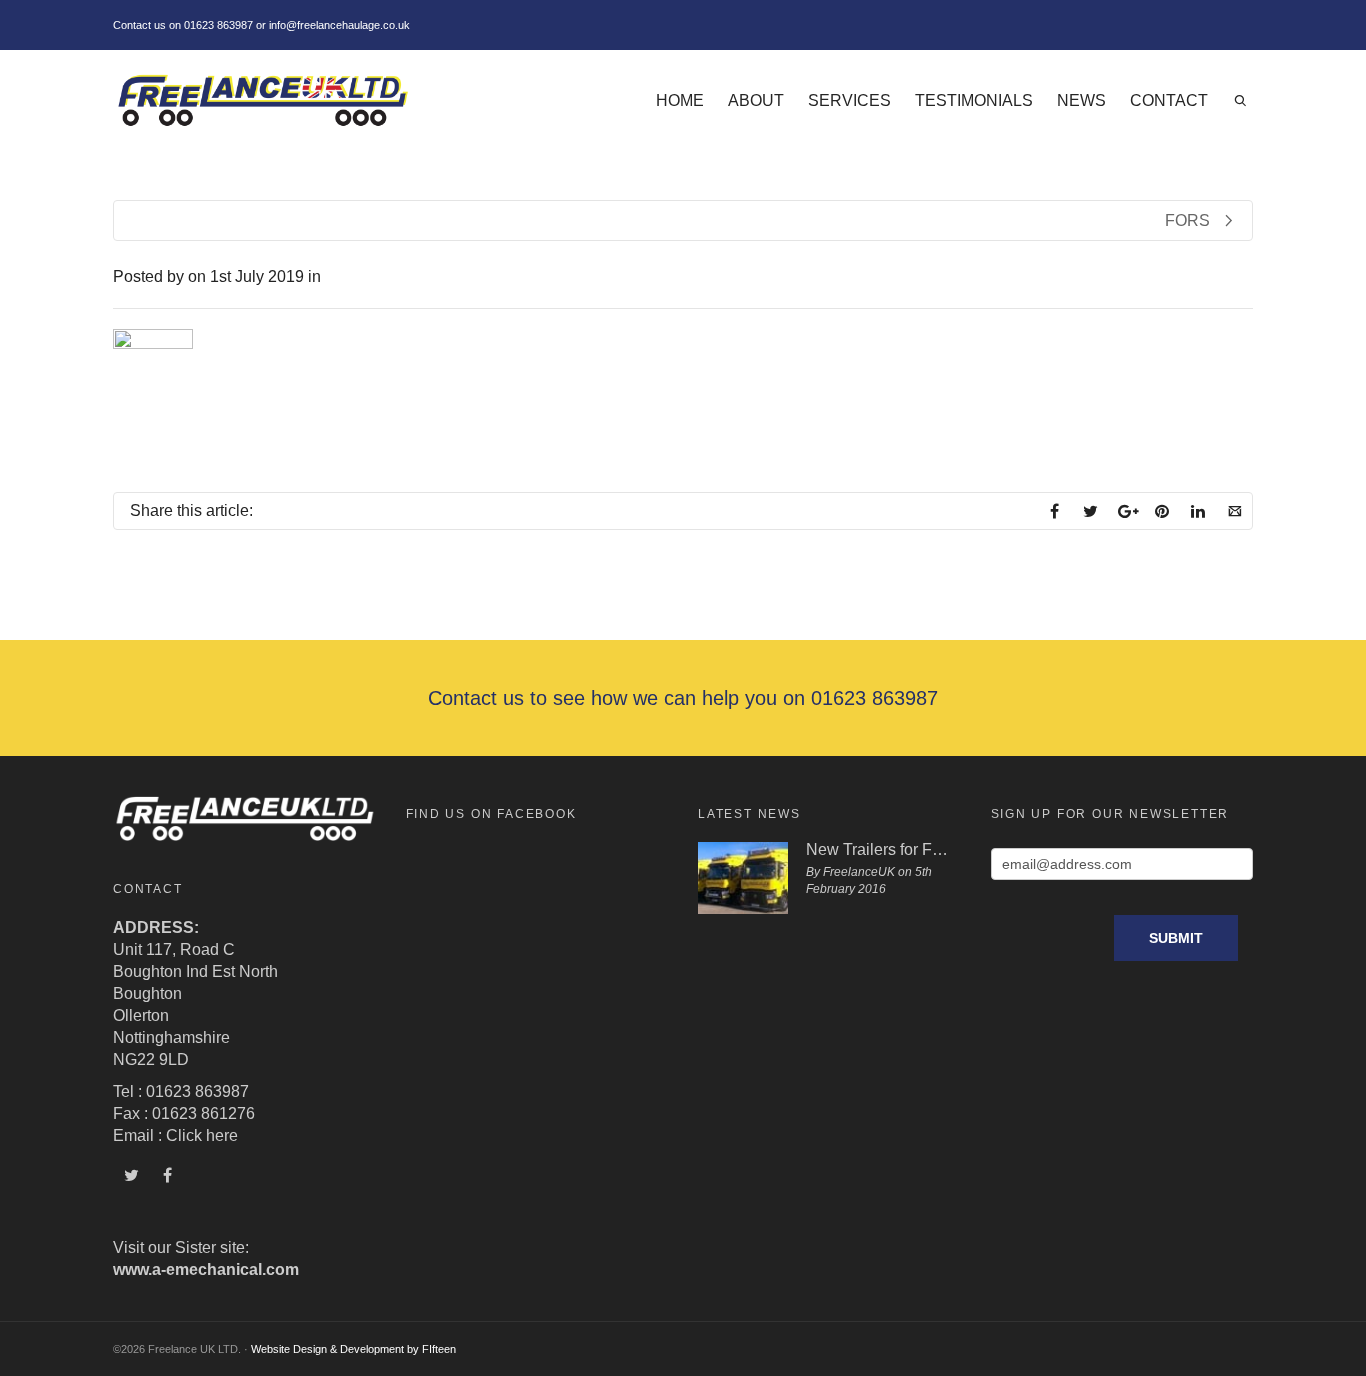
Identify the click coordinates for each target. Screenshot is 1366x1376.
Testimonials (974, 100)
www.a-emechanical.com (206, 1269)
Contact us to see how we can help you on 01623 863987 (683, 698)
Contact (1169, 100)
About (756, 100)
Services (849, 100)
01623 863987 (218, 25)
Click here (202, 1135)
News (1081, 100)
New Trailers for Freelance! (878, 850)
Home (680, 100)
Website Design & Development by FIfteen (353, 1349)
